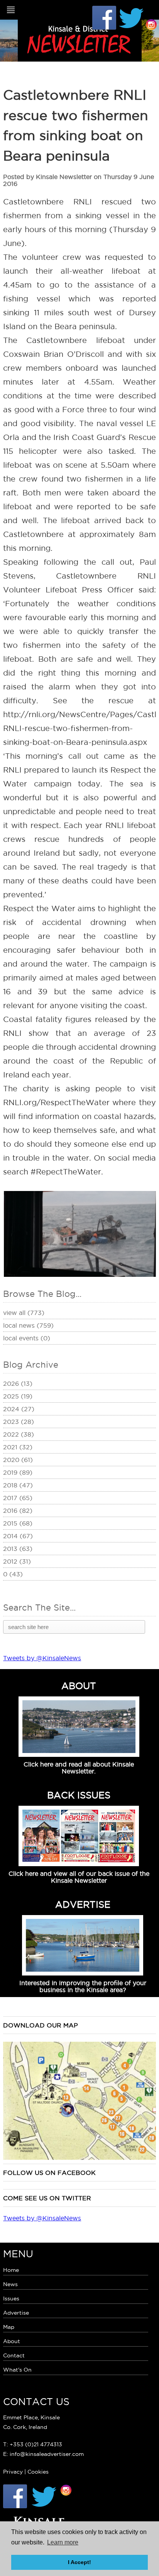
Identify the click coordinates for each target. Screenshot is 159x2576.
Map (9, 2327)
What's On (17, 2370)
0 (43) (13, 1574)
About (12, 2341)
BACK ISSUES (79, 1795)
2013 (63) (18, 1549)
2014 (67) (18, 1536)
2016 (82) (18, 1510)
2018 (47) (18, 1485)
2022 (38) (19, 1434)
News (10, 2284)
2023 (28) (19, 1422)
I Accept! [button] (79, 2562)
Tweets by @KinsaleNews (42, 1658)
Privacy (13, 2472)
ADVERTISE (83, 1904)
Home (11, 2270)
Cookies (38, 2472)
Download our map (41, 2025)
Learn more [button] (63, 2542)
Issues (11, 2298)
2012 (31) (17, 1561)
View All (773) (24, 1313)
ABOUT (79, 1686)
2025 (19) (18, 1396)
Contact (14, 2355)
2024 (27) (19, 1409)
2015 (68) (18, 1523)
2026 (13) (18, 1383)
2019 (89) (18, 1472)
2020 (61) (18, 1460)
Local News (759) (28, 1325)
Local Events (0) (27, 1338)
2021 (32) (18, 1447)
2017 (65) (18, 1498)
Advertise (16, 2313)
